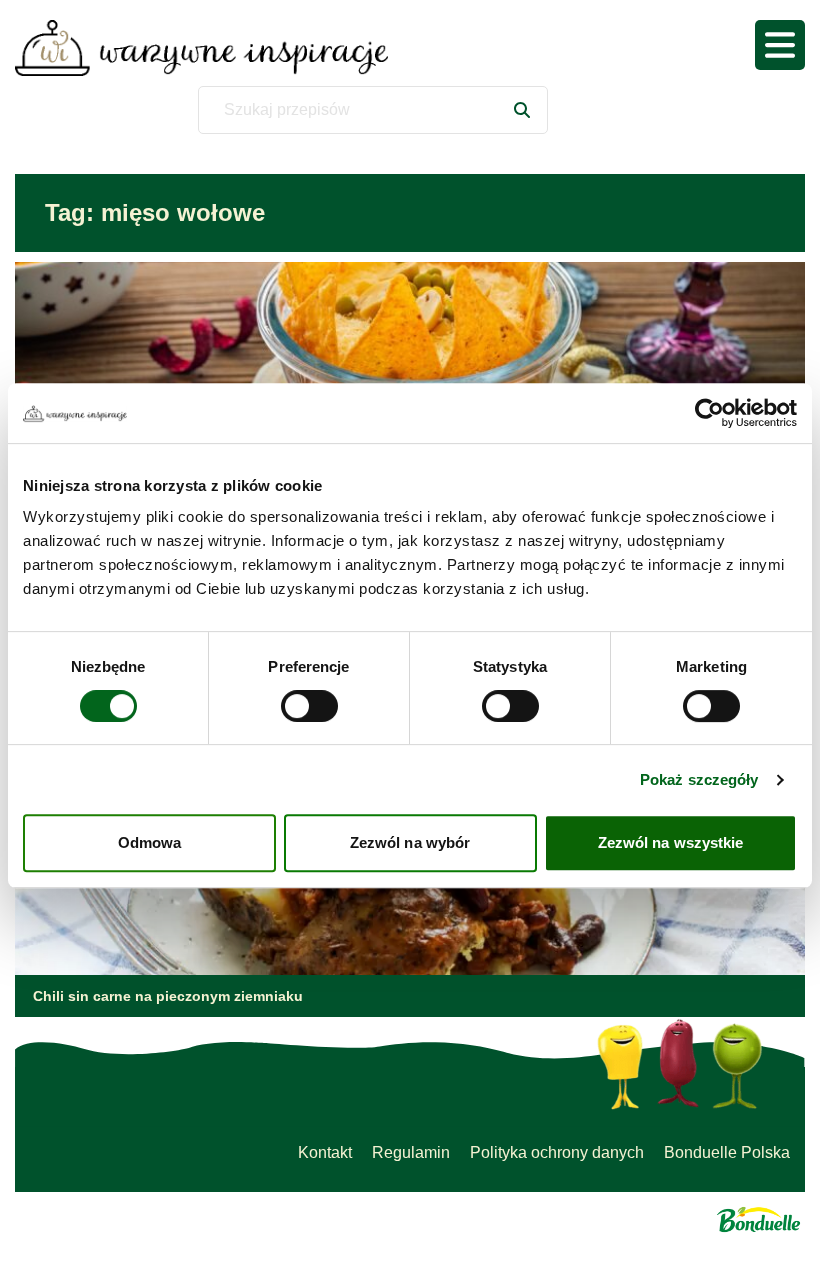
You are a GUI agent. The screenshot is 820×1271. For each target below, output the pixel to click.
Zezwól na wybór (410, 842)
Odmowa (150, 842)
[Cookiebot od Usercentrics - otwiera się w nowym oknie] (709, 413)
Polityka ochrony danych (557, 1152)
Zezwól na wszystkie (671, 842)
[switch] (309, 706)
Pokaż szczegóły (699, 779)
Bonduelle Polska (727, 1152)
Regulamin (411, 1152)
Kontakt (325, 1152)
